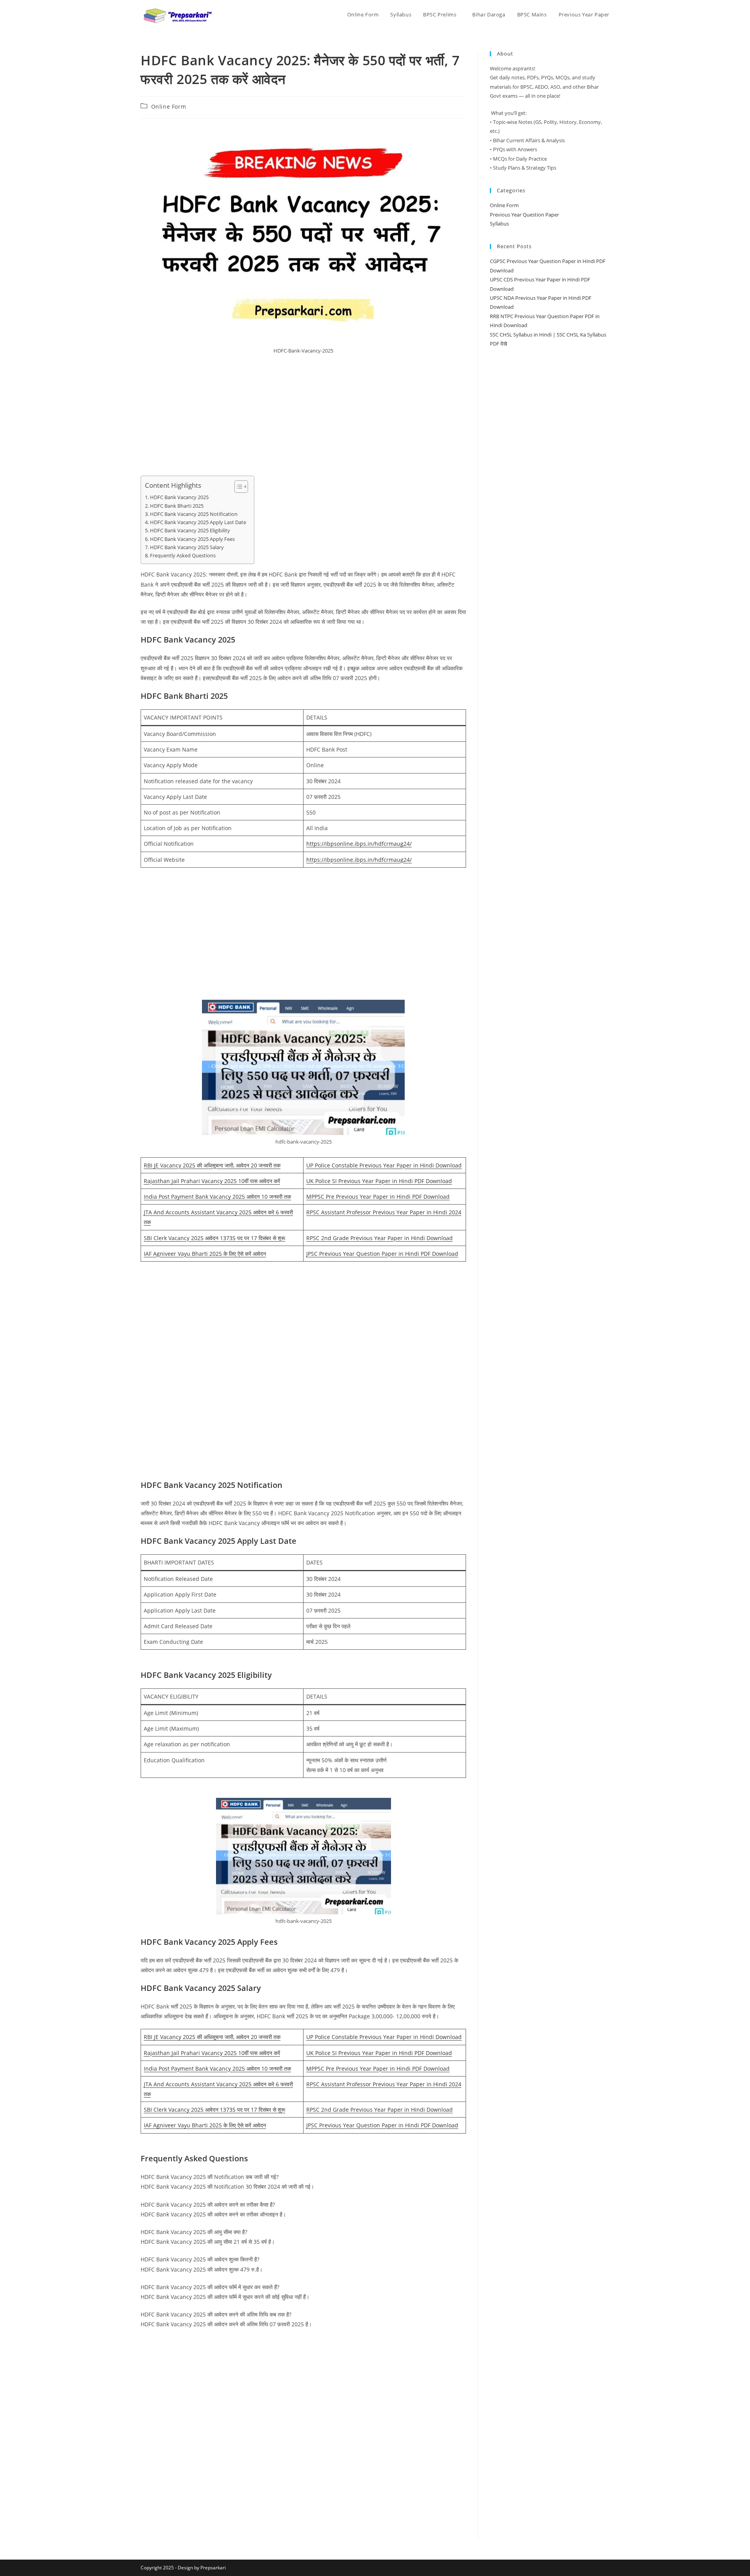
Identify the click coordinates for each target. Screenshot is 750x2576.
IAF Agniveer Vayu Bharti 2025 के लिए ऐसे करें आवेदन (205, 1254)
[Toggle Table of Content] (237, 487)
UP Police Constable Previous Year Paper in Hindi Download (384, 1165)
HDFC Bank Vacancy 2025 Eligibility (190, 531)
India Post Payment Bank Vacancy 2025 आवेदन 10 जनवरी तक (217, 1197)
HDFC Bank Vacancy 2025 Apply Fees (192, 539)
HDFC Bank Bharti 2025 (177, 506)
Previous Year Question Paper (524, 215)
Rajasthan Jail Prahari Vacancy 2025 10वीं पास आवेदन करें (212, 1181)
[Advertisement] (303, 418)
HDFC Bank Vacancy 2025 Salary (187, 547)
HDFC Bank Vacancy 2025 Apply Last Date (198, 522)
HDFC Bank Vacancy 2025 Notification (194, 514)
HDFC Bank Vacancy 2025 (179, 497)
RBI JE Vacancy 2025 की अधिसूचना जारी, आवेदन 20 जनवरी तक (212, 1165)
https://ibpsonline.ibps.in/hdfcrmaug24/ (359, 844)
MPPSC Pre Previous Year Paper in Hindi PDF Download (378, 1197)
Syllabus (499, 224)
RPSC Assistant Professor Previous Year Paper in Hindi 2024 (384, 1212)
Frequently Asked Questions (183, 556)
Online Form (169, 107)
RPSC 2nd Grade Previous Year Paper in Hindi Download (379, 1238)
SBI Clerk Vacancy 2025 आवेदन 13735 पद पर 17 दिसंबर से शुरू (214, 1238)
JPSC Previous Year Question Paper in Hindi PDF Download (382, 1254)
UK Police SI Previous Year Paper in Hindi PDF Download (379, 1181)
